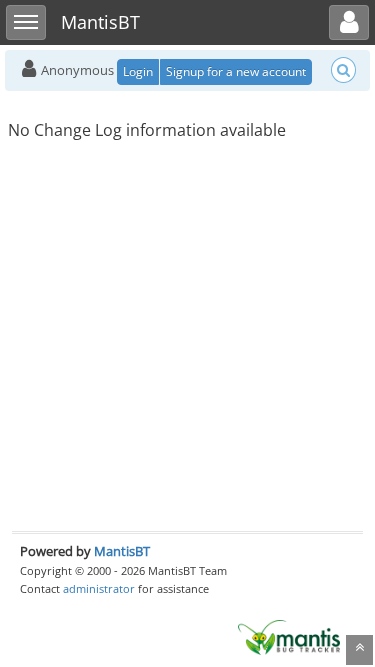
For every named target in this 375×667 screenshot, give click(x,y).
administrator (99, 588)
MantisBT (122, 551)
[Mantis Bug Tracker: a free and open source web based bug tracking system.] (289, 636)
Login (138, 71)
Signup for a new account (236, 71)
